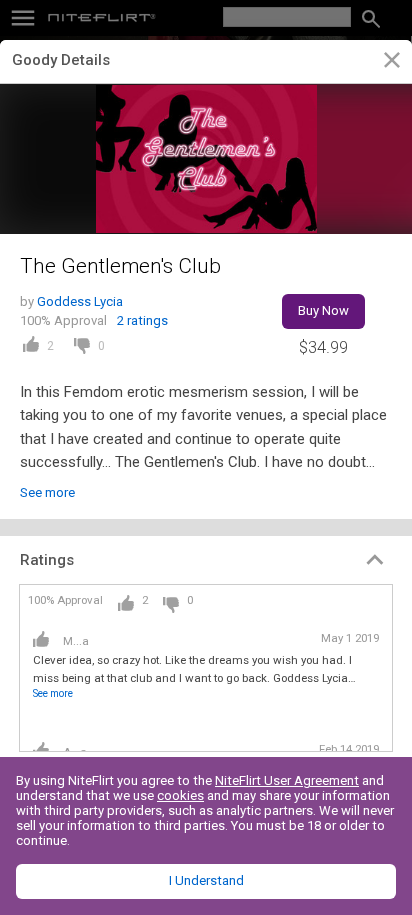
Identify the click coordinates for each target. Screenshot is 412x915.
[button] (206, 560)
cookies (180, 795)
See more (47, 492)
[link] (391, 63)
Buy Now (323, 310)
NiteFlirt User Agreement (287, 780)
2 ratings (142, 320)
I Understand (206, 880)
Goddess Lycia (80, 301)
